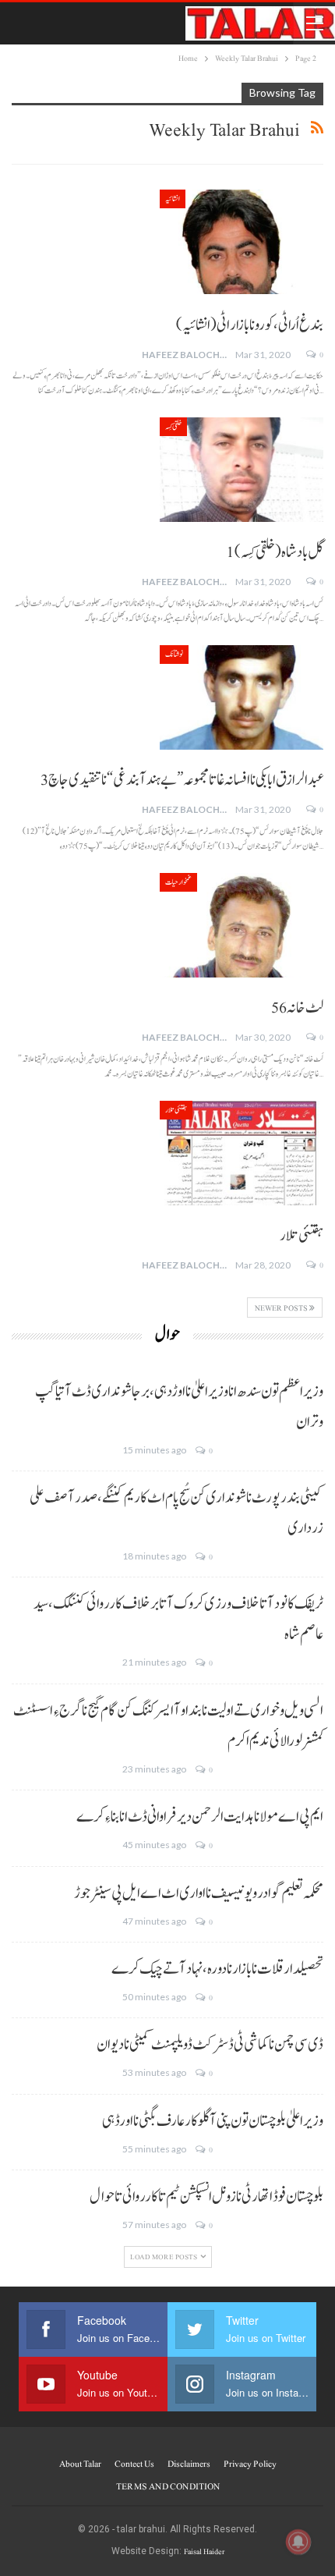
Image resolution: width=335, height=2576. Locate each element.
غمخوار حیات (178, 882)
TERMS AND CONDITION (168, 2486)
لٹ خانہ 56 (297, 1008)
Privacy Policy (250, 2464)
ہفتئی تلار (176, 1110)
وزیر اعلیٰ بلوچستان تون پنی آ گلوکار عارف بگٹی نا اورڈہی (213, 2121)
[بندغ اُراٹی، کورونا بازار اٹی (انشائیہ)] (242, 242)
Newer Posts (282, 1308)
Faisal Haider (204, 2551)
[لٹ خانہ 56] (242, 925)
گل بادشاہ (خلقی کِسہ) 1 (275, 552)
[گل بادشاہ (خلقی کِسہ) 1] (242, 470)
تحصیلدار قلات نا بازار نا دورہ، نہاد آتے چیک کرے (217, 1969)
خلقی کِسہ (173, 426)
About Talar (80, 2464)
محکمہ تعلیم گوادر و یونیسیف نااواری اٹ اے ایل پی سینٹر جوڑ (199, 1893)
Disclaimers (189, 2464)
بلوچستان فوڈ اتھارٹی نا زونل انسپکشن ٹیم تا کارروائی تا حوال (206, 2197)
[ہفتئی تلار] (242, 1153)
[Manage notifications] (298, 2542)
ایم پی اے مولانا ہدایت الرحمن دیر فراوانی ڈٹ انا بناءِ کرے (200, 1817)
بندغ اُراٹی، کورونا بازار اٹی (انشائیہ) (250, 325)
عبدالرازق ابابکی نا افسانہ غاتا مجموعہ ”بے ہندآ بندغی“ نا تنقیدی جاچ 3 (182, 780)
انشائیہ (173, 199)
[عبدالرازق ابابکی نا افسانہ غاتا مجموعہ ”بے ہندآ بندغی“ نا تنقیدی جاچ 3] (242, 697)
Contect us (134, 2464)
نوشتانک (174, 654)
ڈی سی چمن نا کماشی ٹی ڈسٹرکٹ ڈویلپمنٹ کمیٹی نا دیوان (210, 2045)
